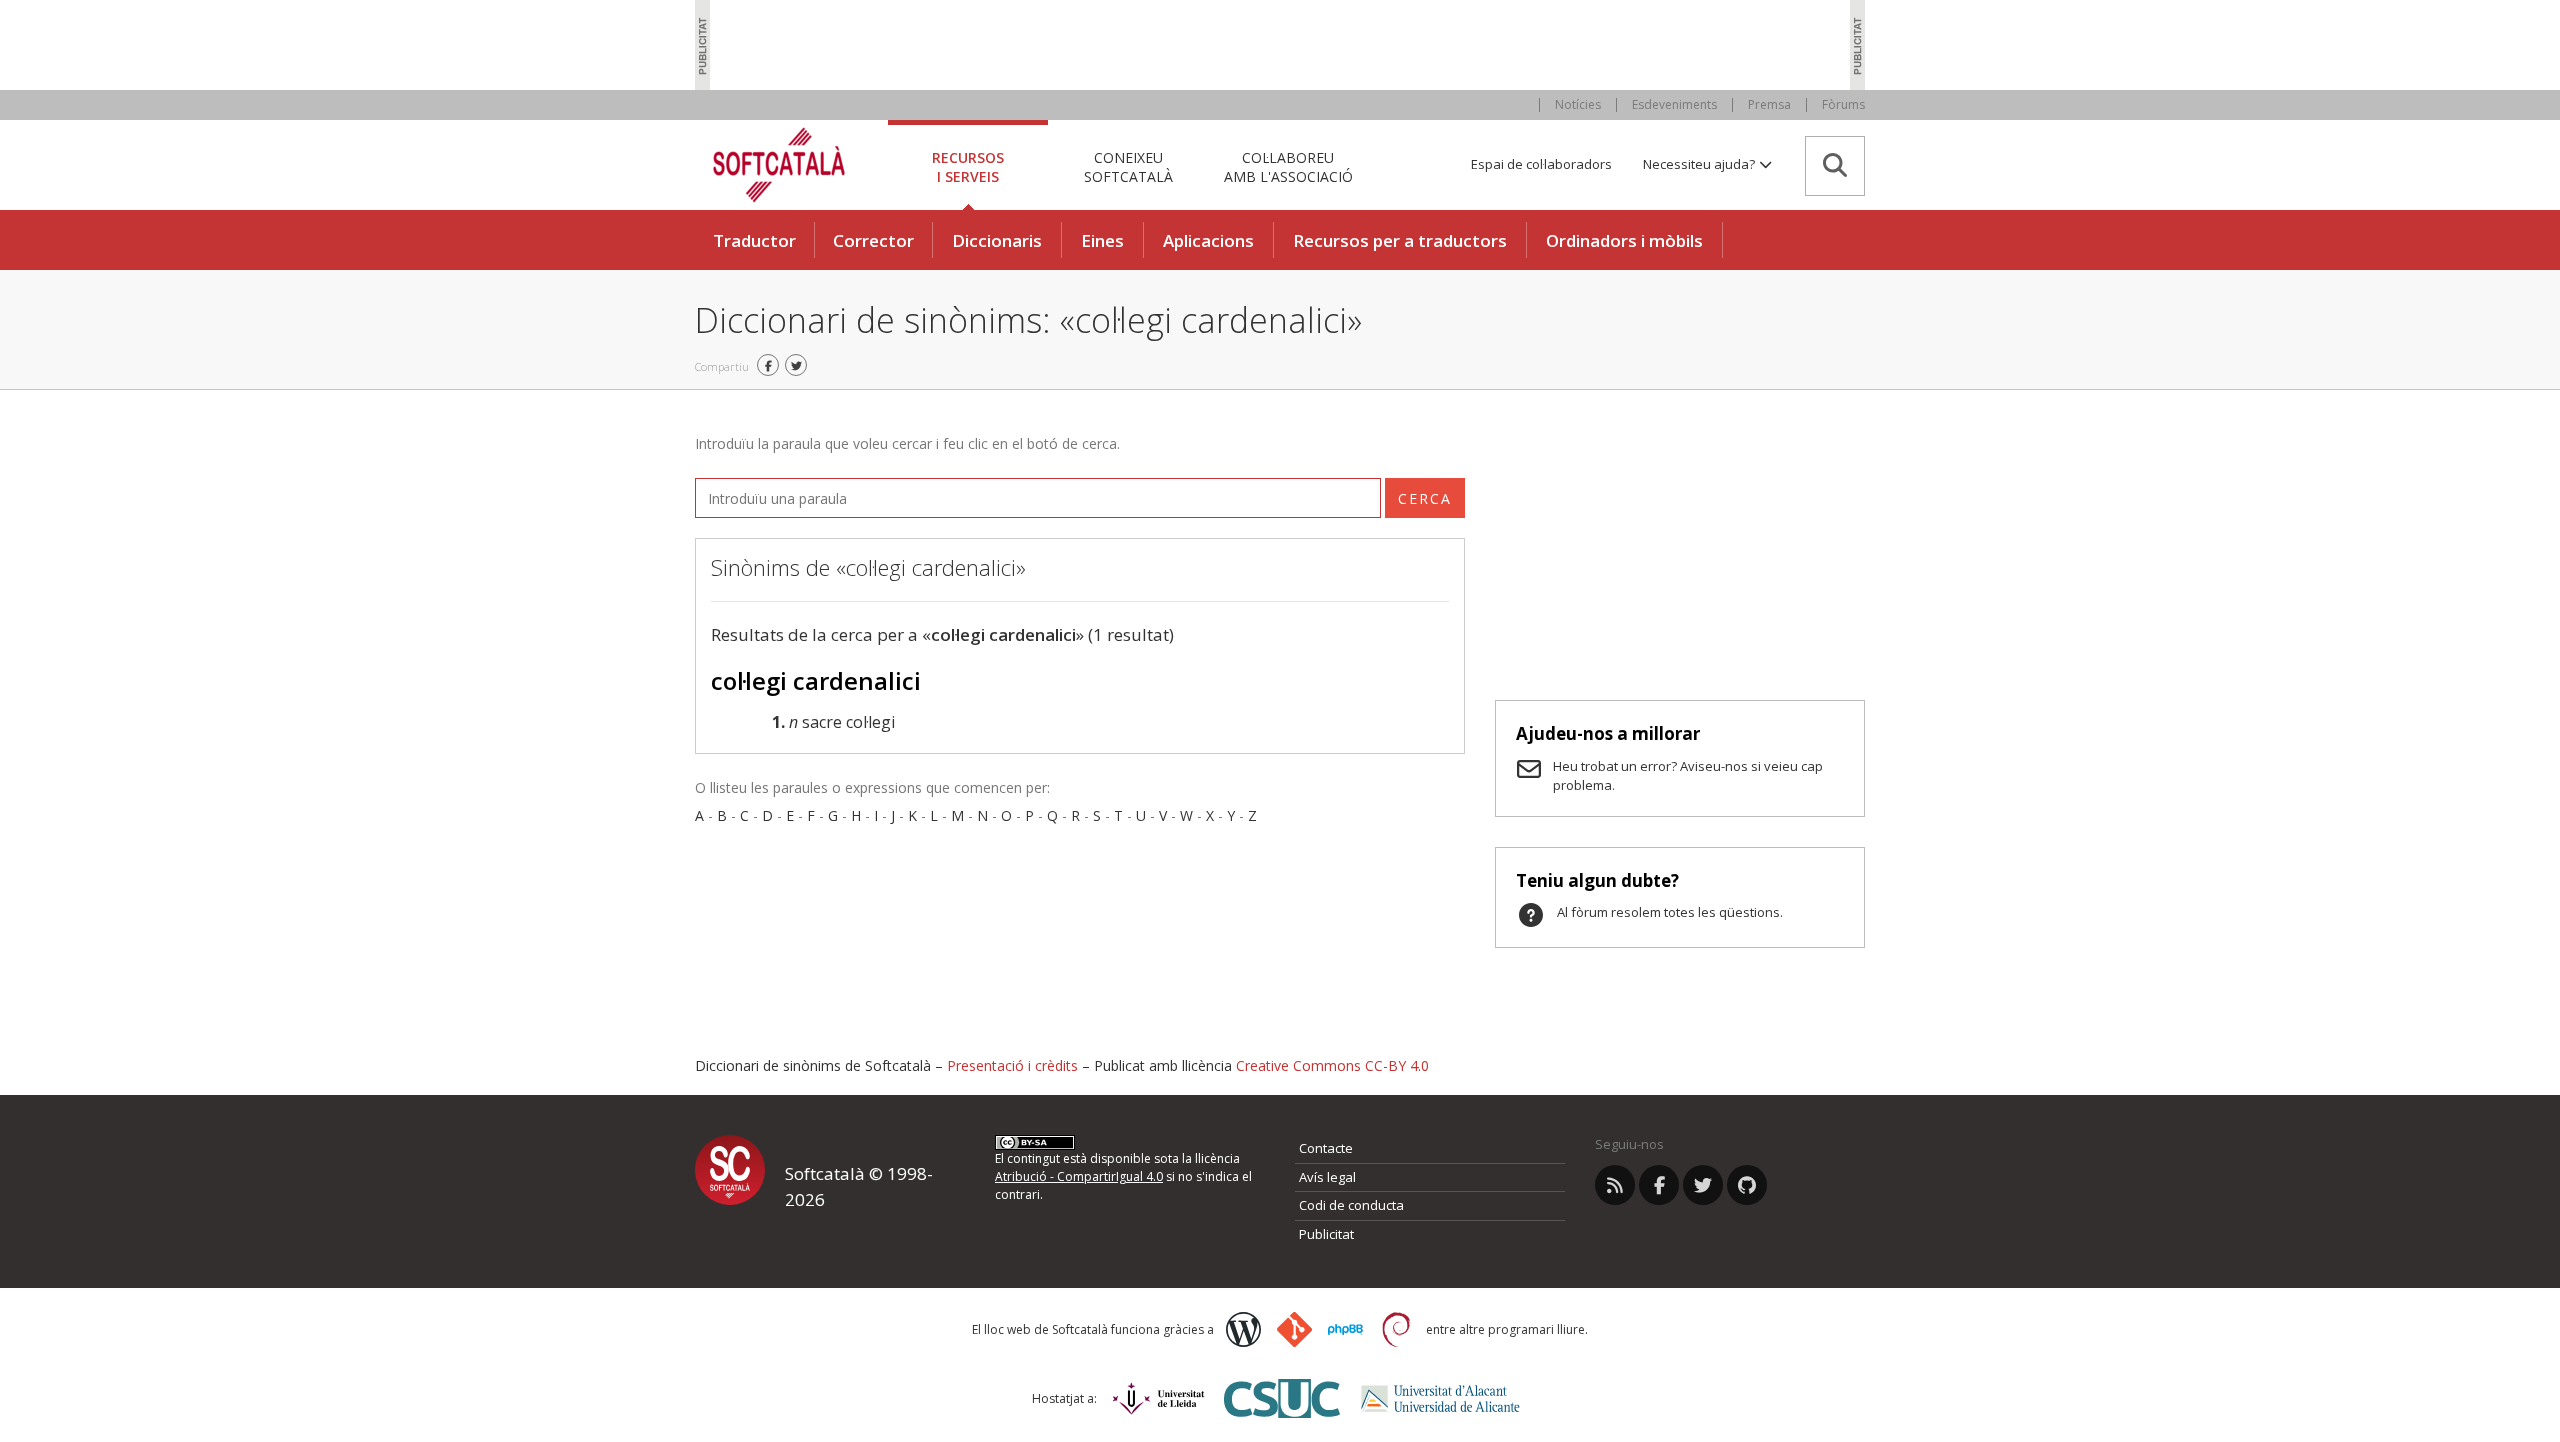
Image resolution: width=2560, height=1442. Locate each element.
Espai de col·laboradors (1541, 164)
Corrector (873, 240)
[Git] (1294, 1329)
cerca (1425, 498)
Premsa (1769, 104)
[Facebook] (1659, 1185)
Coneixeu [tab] (1128, 166)
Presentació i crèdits (1012, 1065)
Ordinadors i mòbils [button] (1624, 240)
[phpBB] (1345, 1330)
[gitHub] (1747, 1185)
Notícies (1578, 104)
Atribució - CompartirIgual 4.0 (1079, 1176)
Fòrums (1843, 104)
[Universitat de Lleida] (1158, 1398)
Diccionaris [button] (997, 240)
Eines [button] (1102, 240)
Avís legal (1327, 1177)
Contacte (1326, 1148)
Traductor (754, 240)
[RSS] (1615, 1185)
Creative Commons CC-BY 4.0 (1332, 1065)
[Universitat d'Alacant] (1440, 1398)
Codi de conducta (1351, 1205)
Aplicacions (1208, 240)
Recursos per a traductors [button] (1400, 240)
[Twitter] (1703, 1185)
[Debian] (1396, 1329)
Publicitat (1326, 1234)
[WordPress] (1243, 1329)
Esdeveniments (1674, 104)
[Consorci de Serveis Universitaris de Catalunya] (1282, 1398)
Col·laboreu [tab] (1288, 166)
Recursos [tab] (968, 166)
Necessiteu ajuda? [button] (1700, 164)
